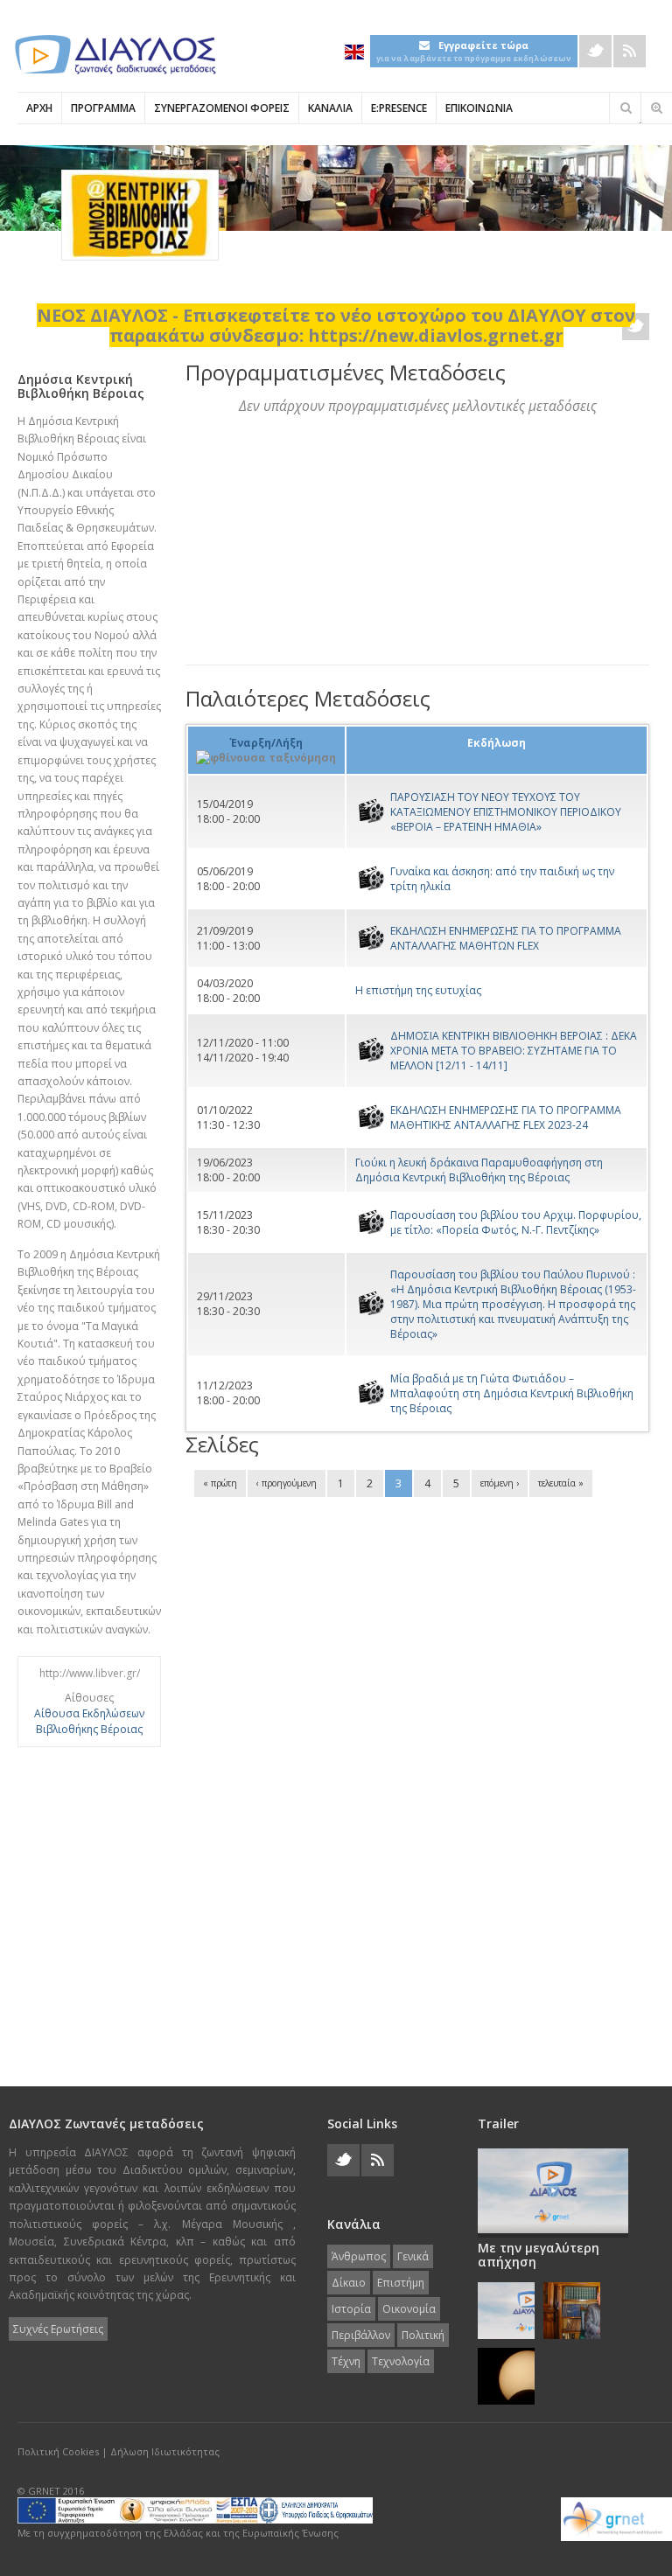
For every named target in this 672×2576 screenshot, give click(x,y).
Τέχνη (346, 2361)
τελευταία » (561, 1483)
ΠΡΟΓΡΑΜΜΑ (103, 108)
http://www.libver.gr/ (90, 1673)
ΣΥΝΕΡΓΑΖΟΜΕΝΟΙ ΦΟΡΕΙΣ (222, 108)
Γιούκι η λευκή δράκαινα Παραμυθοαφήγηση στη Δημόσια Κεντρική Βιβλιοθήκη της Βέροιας (479, 1170)
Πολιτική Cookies (58, 2451)
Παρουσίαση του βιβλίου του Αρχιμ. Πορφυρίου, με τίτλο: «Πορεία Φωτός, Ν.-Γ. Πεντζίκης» (516, 1222)
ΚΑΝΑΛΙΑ (330, 108)
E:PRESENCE (399, 108)
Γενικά (413, 2256)
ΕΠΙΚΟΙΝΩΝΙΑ (479, 108)
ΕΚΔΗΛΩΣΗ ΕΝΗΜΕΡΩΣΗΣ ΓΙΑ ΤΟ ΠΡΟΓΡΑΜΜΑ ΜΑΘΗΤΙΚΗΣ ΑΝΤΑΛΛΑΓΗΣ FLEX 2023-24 (506, 1117)
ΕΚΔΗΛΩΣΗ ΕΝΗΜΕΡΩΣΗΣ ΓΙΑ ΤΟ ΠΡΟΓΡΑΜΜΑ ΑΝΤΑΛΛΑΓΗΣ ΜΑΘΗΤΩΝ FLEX (506, 938)
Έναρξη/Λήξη (266, 743)
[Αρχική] (114, 55)
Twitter (595, 51)
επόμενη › (500, 1483)
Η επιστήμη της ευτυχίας (418, 990)
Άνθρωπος (359, 2256)
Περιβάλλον (361, 2335)
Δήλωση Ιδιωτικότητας (165, 2451)
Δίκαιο (349, 2283)
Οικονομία (409, 2309)
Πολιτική (423, 2335)
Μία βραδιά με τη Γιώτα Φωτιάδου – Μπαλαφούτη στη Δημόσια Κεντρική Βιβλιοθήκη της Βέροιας (512, 1393)
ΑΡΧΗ (39, 108)
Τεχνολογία (401, 2361)
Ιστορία (351, 2309)
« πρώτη (220, 1483)
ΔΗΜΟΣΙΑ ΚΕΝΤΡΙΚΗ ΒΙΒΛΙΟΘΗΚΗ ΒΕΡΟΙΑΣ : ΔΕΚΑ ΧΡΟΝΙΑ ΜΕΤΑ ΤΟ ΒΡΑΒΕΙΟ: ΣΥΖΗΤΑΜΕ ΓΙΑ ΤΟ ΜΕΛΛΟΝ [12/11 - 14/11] (514, 1051)
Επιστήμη (401, 2283)
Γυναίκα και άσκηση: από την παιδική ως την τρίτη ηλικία (502, 879)
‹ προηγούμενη (287, 1483)
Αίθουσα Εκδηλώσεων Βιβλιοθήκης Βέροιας (89, 1721)
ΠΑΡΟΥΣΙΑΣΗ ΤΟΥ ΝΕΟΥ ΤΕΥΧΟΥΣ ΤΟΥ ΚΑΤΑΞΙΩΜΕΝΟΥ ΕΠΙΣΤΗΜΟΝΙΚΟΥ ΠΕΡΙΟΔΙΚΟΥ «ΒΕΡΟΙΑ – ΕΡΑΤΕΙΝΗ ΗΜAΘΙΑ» (506, 812)
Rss (630, 51)
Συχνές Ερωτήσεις (58, 2329)
